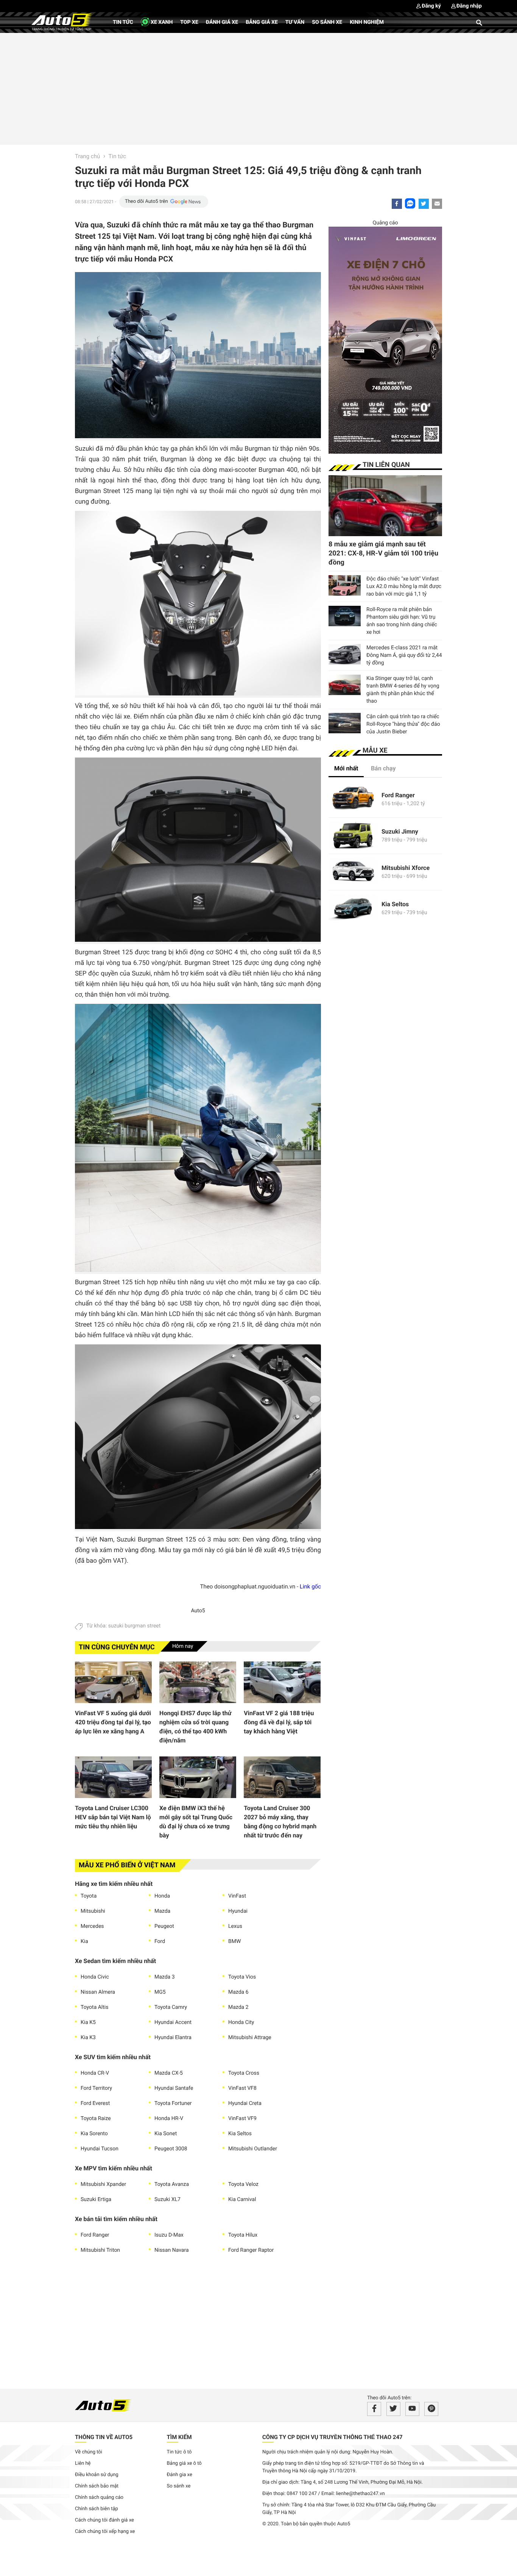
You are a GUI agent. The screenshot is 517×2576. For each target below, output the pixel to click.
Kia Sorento (94, 2134)
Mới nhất (346, 768)
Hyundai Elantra (173, 2038)
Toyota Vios (242, 1977)
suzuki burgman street (135, 1626)
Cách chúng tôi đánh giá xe (104, 2520)
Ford (160, 1941)
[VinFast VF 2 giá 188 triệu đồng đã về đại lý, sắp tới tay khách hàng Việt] (282, 1682)
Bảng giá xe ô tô (184, 2463)
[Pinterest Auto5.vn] (431, 2409)
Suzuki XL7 (167, 2200)
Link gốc (310, 1587)
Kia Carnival (242, 2200)
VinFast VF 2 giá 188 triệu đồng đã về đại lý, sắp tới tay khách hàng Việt (279, 1722)
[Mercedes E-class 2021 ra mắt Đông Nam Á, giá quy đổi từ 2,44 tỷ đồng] (345, 654)
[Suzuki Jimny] (353, 836)
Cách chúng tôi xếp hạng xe (105, 2532)
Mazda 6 (238, 1992)
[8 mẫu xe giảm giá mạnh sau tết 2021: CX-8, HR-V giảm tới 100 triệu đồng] (385, 506)
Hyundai (238, 1911)
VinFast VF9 (242, 2119)
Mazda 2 (238, 2007)
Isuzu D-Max (169, 2235)
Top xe (189, 22)
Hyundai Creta (245, 2103)
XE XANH (161, 22)
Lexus (235, 1926)
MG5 (160, 1992)
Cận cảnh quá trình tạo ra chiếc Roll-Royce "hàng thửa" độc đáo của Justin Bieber (403, 724)
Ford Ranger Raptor (251, 2250)
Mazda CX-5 (169, 2073)
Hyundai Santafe (174, 2088)
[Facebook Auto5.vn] (374, 2409)
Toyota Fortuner (173, 2103)
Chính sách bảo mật (97, 2486)
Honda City (241, 2022)
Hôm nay (183, 1646)
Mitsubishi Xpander (103, 2184)
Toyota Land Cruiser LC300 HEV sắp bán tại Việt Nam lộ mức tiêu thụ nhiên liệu (113, 1817)
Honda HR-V (169, 2119)
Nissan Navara (172, 2250)
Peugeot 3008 (171, 2149)
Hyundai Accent (173, 2022)
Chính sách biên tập (97, 2509)
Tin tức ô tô (179, 2452)
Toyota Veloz (243, 2184)
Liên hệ (83, 2463)
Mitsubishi (93, 1911)
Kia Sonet (166, 2134)
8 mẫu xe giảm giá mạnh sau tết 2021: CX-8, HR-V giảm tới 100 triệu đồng (383, 553)
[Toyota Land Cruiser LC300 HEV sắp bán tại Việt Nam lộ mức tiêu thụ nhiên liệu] (113, 1777)
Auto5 (198, 1611)
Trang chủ (87, 156)
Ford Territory (96, 2088)
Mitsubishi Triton (100, 2250)
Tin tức (123, 22)
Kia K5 (88, 2022)
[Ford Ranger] (353, 799)
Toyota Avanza (172, 2184)
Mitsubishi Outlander (253, 2149)
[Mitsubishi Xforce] (353, 872)
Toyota (89, 1896)
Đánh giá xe (222, 22)
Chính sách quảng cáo (99, 2497)
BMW (234, 1941)
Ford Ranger (95, 2235)
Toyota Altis (94, 2007)
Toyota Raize (96, 2119)
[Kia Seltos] (353, 908)
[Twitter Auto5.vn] (393, 2409)
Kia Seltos (240, 2134)
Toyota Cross (244, 2073)
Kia (84, 1941)
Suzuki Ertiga (96, 2200)
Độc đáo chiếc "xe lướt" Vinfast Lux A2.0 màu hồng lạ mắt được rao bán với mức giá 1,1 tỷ (404, 586)
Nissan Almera (98, 1992)
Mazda (162, 1911)
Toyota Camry (171, 2007)
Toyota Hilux (243, 2235)
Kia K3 (88, 2038)
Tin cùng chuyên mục (117, 1647)
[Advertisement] (258, 88)
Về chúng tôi (89, 2452)
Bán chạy (383, 768)
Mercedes (92, 1926)
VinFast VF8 (242, 2088)
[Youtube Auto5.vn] (412, 2409)
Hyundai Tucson (100, 2149)
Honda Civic (95, 1977)
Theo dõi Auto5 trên (146, 201)
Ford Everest (95, 2103)
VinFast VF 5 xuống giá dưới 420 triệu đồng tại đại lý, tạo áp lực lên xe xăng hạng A (113, 1722)
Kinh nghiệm (367, 22)
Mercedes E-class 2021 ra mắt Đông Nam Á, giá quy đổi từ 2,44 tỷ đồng (404, 655)
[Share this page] (437, 204)
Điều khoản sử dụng (97, 2475)
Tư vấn (295, 22)
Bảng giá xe (262, 22)
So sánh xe (327, 22)
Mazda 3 (165, 1977)
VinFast (237, 1896)
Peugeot (164, 1926)
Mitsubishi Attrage (250, 2038)
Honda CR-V (95, 2073)
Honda (162, 1896)
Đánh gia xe (180, 2475)
